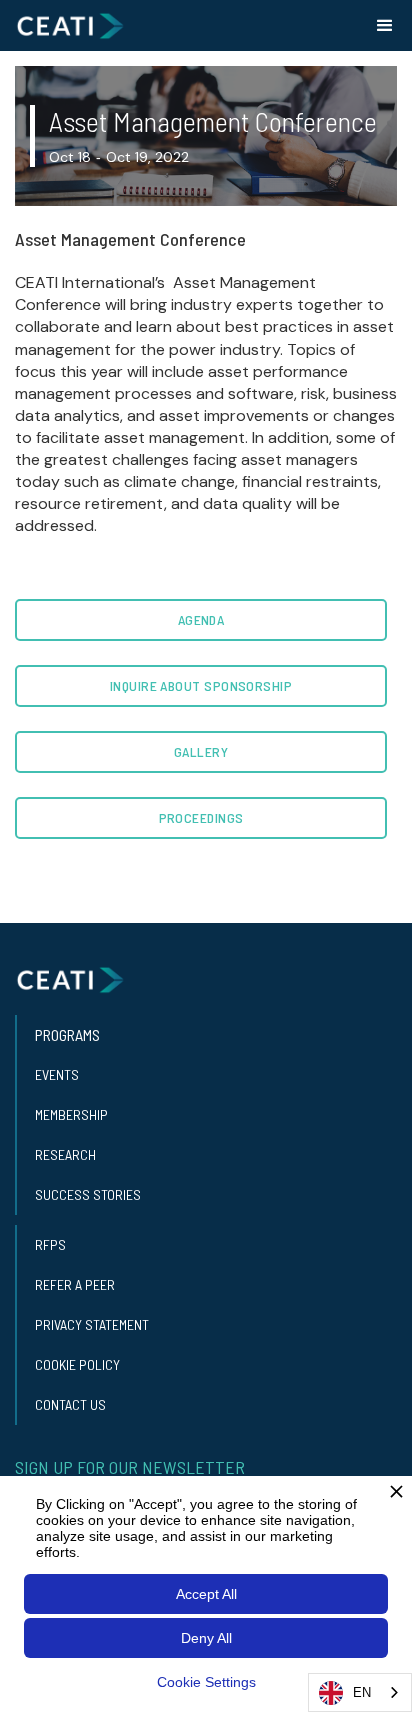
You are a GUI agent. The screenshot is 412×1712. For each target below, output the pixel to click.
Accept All (206, 1594)
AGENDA (201, 619)
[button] (385, 26)
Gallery (201, 751)
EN (362, 1692)
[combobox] (360, 1692)
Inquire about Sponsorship (201, 685)
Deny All (206, 1638)
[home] (70, 25)
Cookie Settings (206, 1682)
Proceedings (201, 817)
